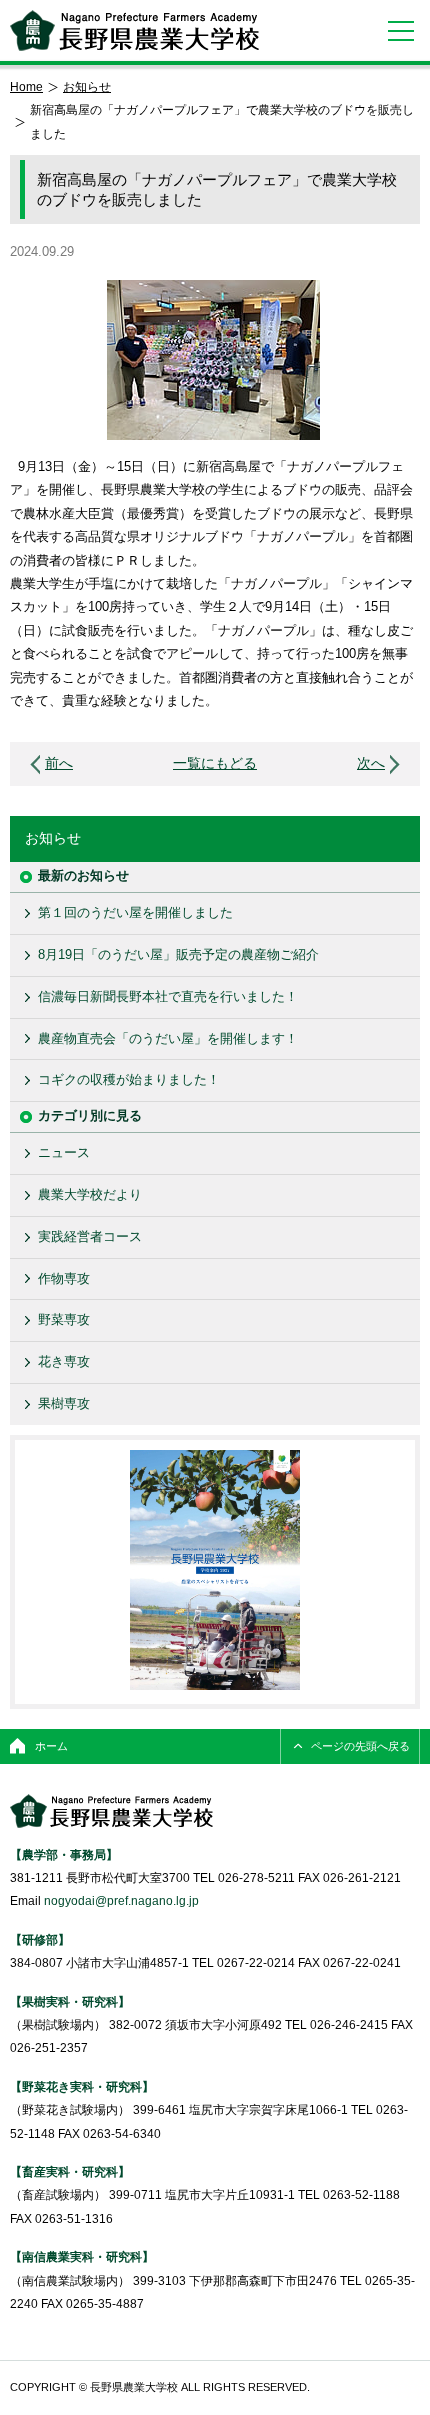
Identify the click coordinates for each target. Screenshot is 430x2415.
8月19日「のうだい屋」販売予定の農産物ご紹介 (178, 954)
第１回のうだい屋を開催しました (135, 912)
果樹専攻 (64, 1403)
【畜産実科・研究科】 (70, 2171)
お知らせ (87, 86)
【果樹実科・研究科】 (70, 2001)
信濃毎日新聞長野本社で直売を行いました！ (168, 996)
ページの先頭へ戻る (360, 1746)
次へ (371, 763)
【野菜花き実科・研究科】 (82, 2086)
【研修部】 (40, 1939)
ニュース (64, 1152)
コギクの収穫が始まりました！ (129, 1079)
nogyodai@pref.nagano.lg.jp (121, 1900)
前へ (59, 763)
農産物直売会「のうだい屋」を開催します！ (168, 1038)
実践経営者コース (90, 1236)
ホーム (51, 1746)
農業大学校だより (90, 1194)
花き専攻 (64, 1361)
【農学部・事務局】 (64, 1854)
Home (26, 86)
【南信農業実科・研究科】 (82, 2256)
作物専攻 (64, 1278)
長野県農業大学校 (134, 30)
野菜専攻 (64, 1319)
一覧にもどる (215, 763)
